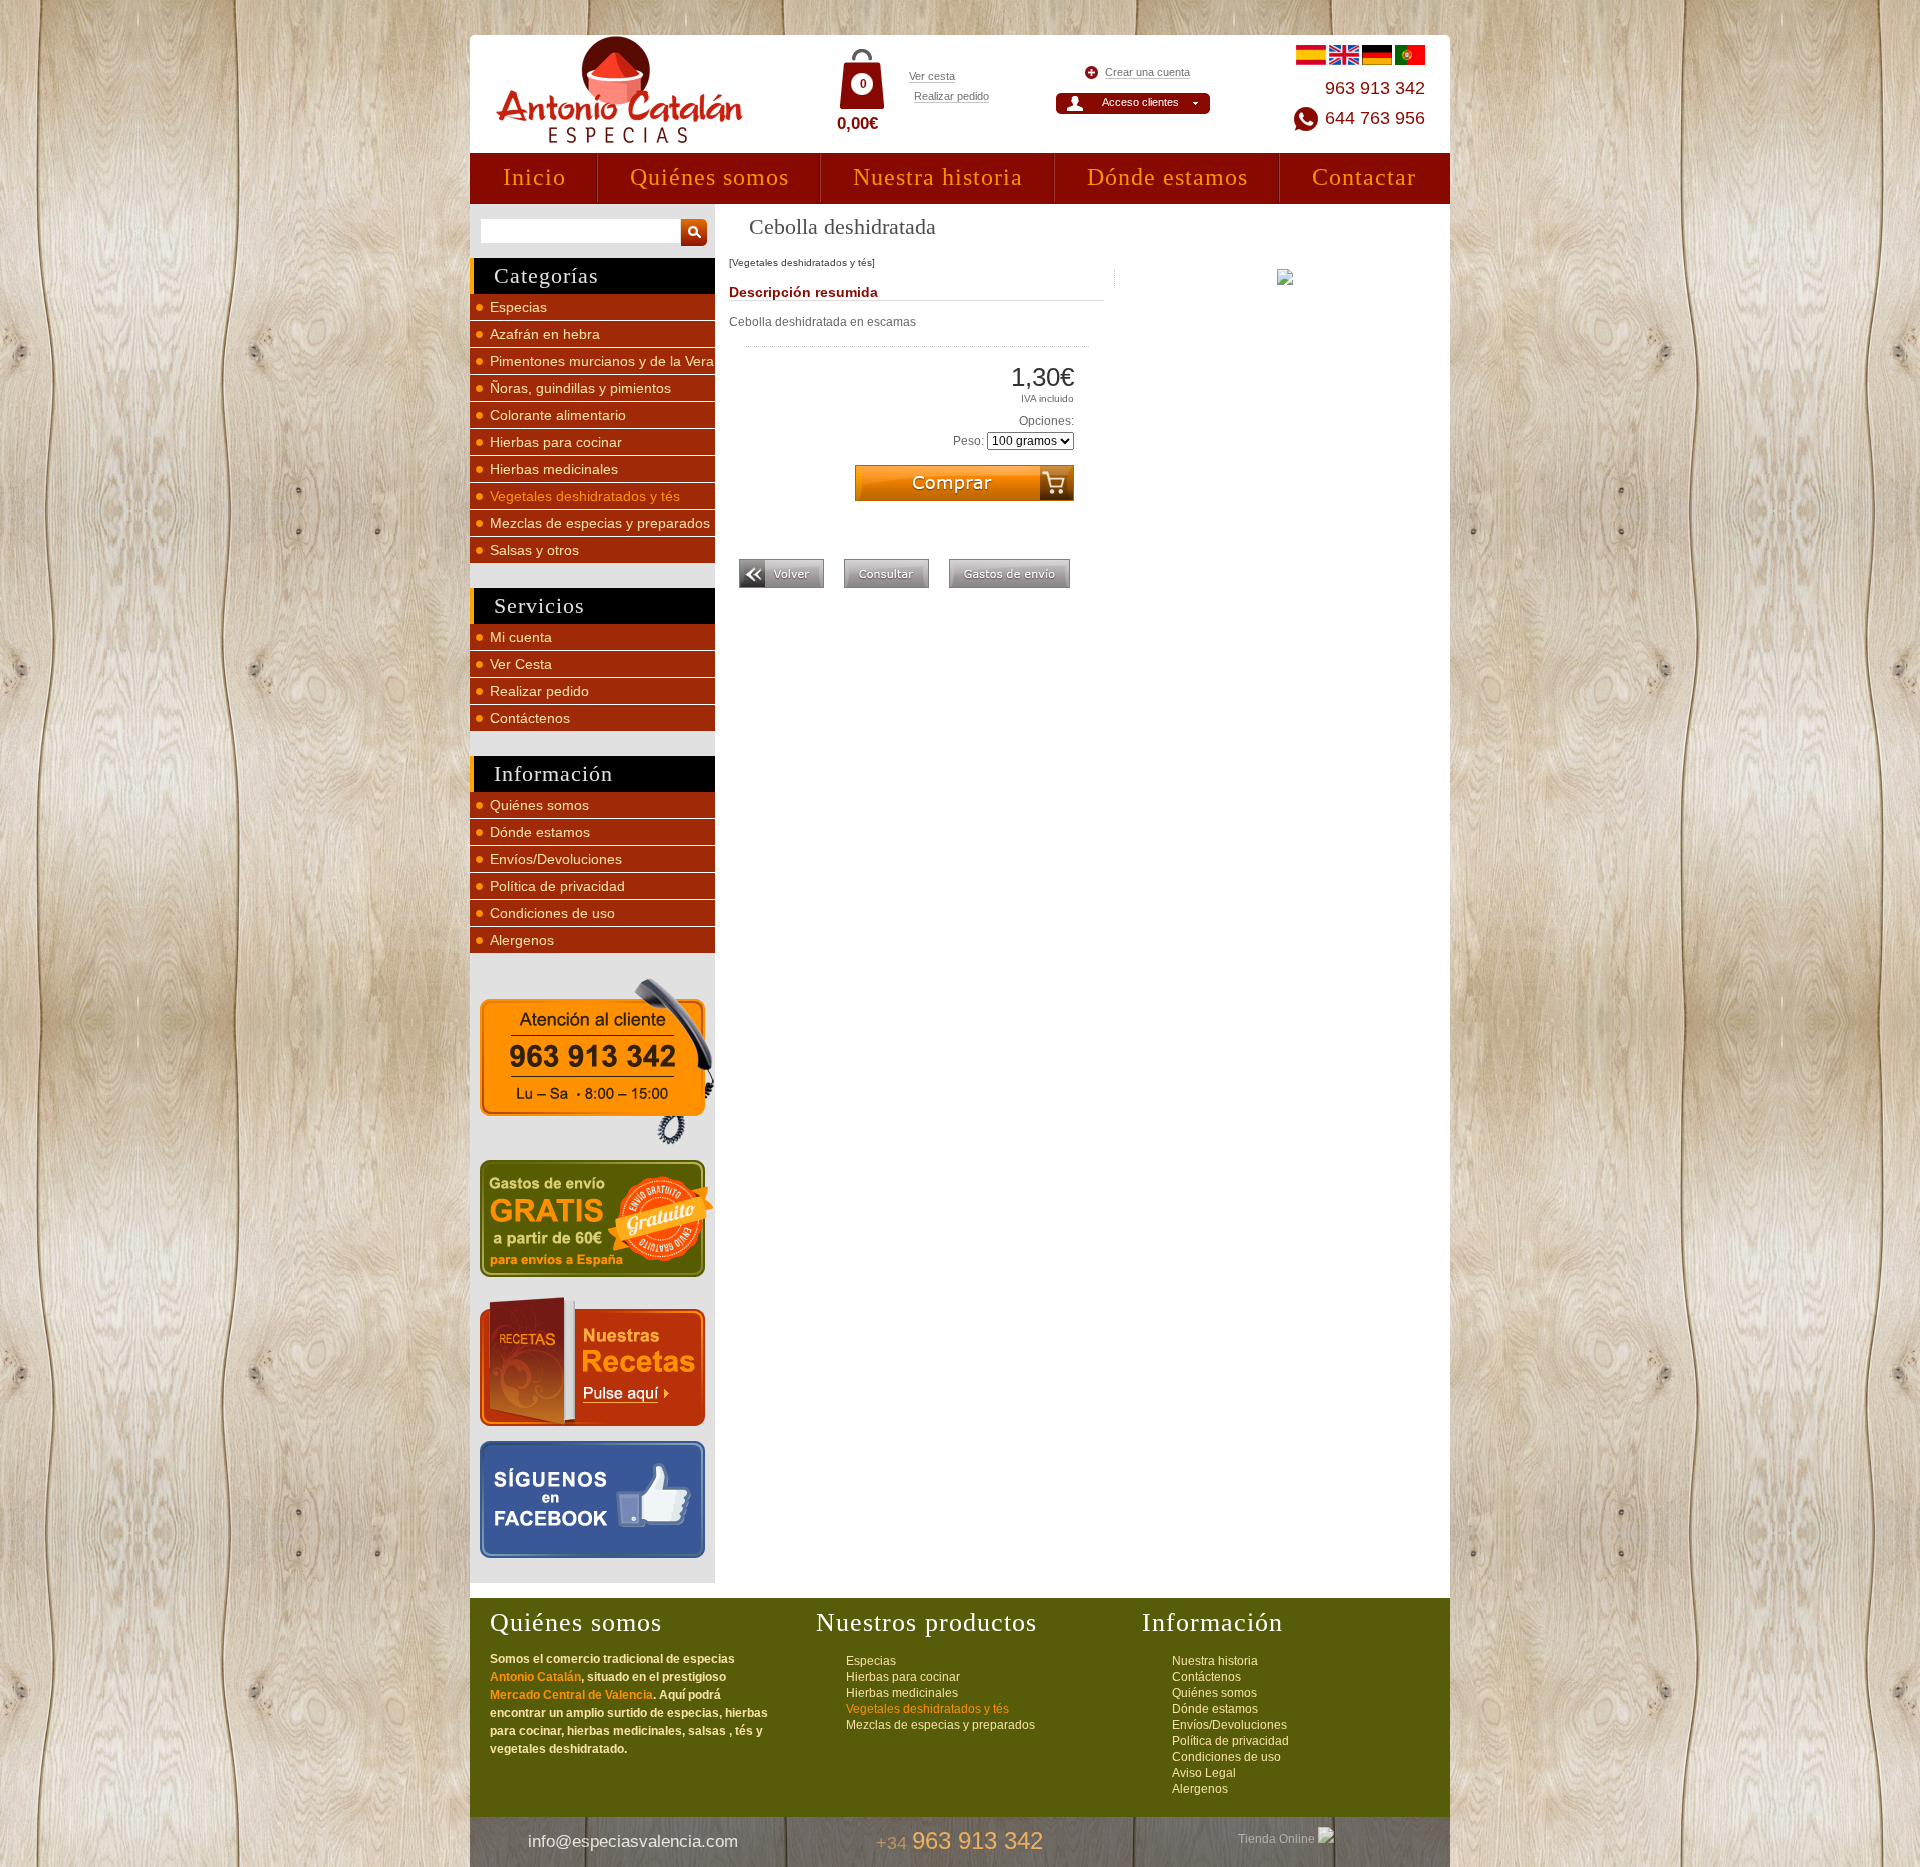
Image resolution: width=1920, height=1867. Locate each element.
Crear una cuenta (1147, 72)
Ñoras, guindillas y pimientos (580, 388)
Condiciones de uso (552, 913)
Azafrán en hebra (545, 334)
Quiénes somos (709, 177)
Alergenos (522, 940)
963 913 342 (1375, 88)
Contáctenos (530, 718)
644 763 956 (1375, 118)
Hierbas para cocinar (556, 442)
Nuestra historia (938, 177)
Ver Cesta (521, 664)
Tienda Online (1278, 1839)
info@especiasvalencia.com (633, 1841)
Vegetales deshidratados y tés (585, 496)
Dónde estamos (1167, 177)
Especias (518, 307)
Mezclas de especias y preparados (600, 523)
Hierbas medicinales (554, 469)
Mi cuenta (521, 637)
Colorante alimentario (558, 415)
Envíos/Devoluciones (556, 859)
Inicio (534, 177)
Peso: (968, 441)
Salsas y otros (534, 550)
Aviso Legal (1204, 1773)
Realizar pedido (951, 96)
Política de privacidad (557, 886)
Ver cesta (932, 76)
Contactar (1364, 177)
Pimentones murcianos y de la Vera (602, 361)
